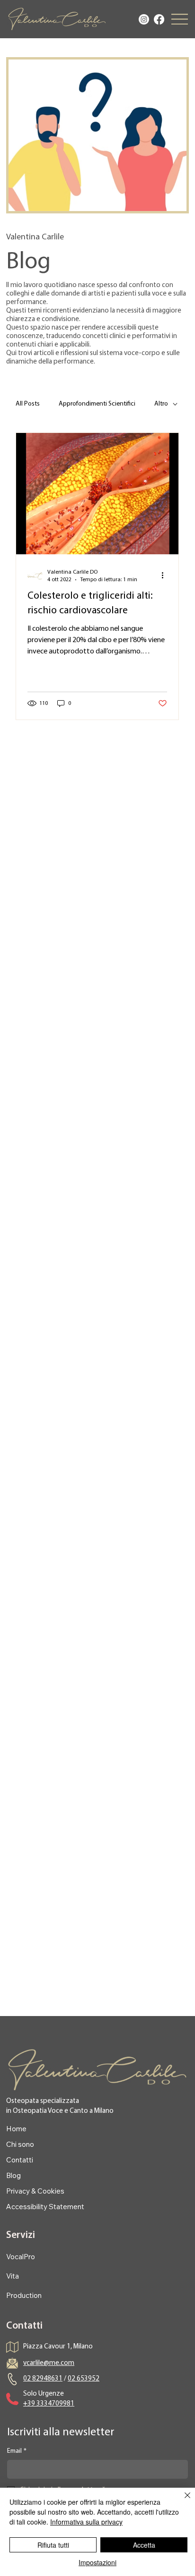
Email (17, 2451)
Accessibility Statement (45, 2207)
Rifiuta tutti (53, 2545)
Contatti (20, 2160)
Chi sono (20, 2144)
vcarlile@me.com (49, 2363)
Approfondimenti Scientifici (97, 404)
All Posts (28, 404)
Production (24, 2295)
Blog (13, 2175)
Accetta (144, 2545)
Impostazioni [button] (97, 2562)
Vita (13, 2276)
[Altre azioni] (166, 576)
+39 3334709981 (49, 2404)
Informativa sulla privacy (86, 2522)
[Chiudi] (182, 2501)
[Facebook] (159, 19)
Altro (161, 404)
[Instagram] (144, 19)
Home (16, 2129)
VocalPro (21, 2257)
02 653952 (84, 2379)
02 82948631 (43, 2379)
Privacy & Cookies (35, 2191)
